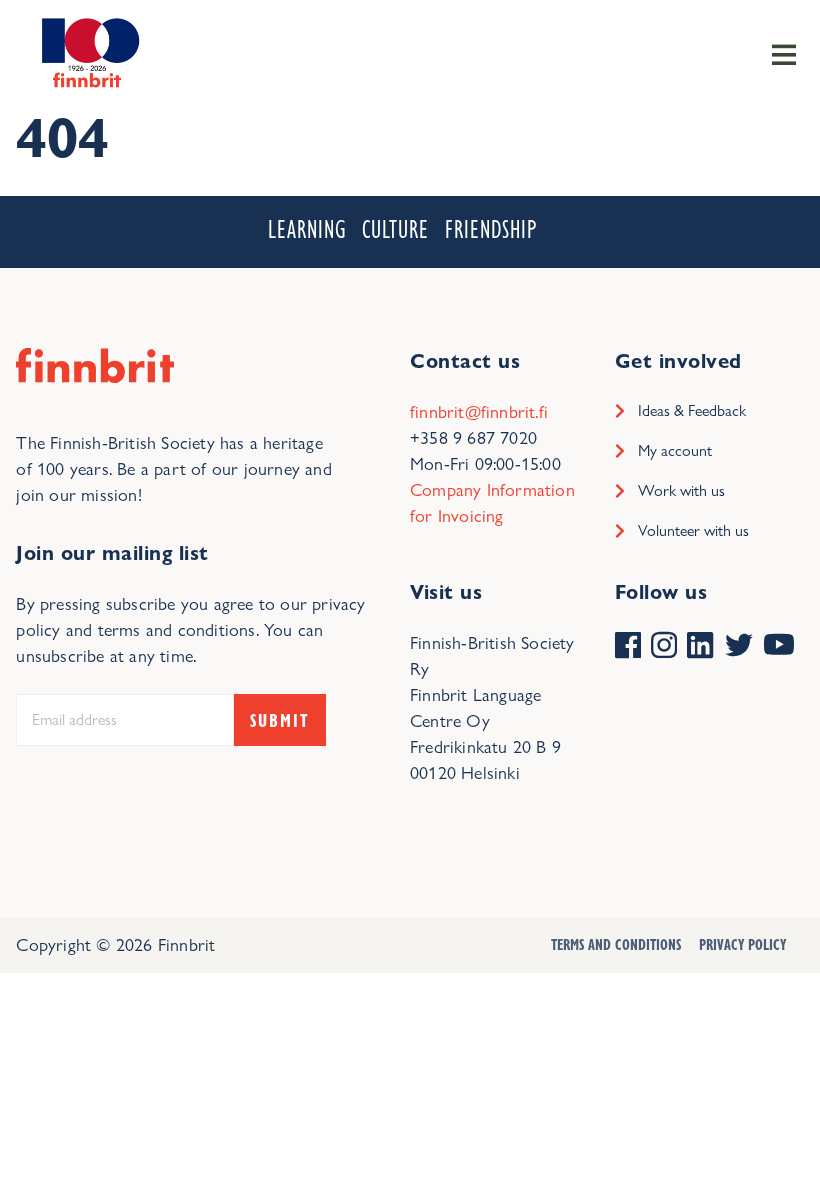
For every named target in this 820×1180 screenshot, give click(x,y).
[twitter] (739, 647)
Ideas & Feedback (692, 410)
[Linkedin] (700, 647)
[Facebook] (628, 647)
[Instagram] (664, 647)
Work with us (681, 490)
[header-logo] (87, 51)
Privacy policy (742, 944)
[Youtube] (779, 647)
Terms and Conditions (616, 944)
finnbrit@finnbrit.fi (479, 411)
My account (675, 450)
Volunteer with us (693, 530)
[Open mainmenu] (784, 53)
